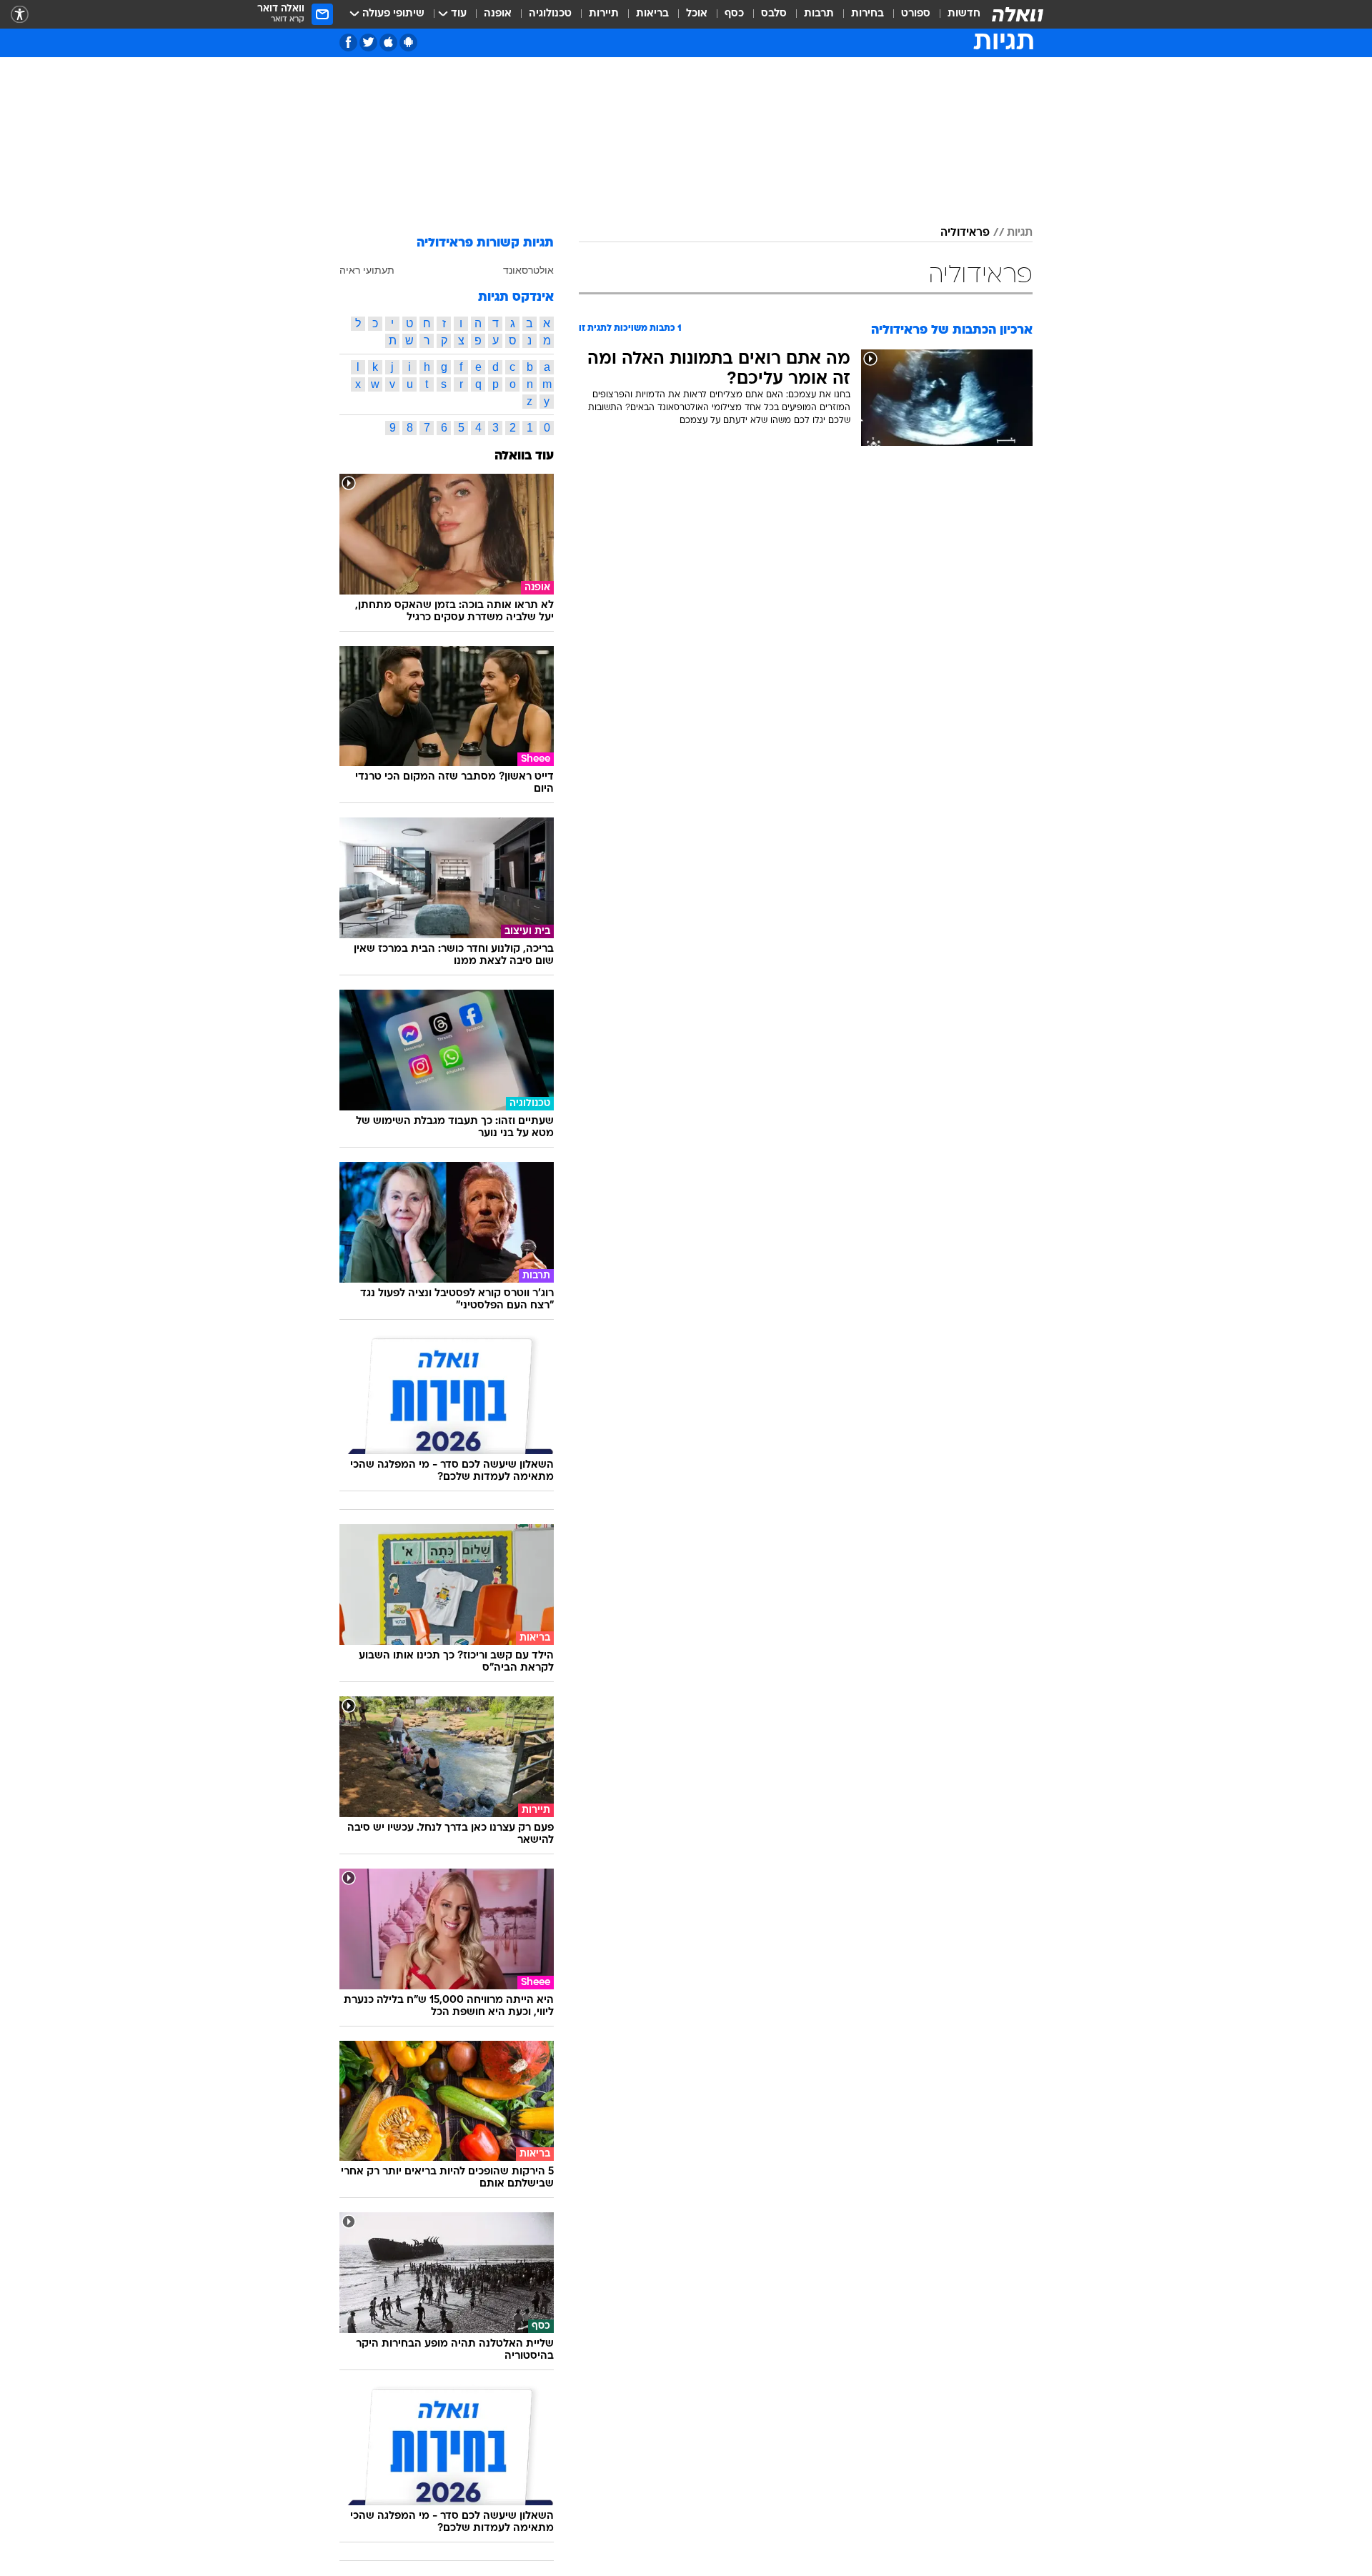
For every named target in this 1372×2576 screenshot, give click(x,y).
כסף (734, 14)
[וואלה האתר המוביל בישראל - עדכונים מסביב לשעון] (1018, 14)
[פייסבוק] (348, 43)
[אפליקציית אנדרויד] (408, 43)
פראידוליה (965, 233)
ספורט (916, 14)
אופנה (498, 14)
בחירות (868, 14)
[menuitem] (955, 14)
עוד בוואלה (524, 456)
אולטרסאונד (528, 270)
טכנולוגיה (550, 14)
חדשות (964, 14)
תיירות (604, 14)
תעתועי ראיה (367, 270)
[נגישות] (20, 15)
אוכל (697, 14)
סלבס (774, 14)
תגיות (1020, 233)
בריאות (652, 14)
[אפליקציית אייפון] (388, 43)
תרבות (819, 14)
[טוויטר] (368, 43)
